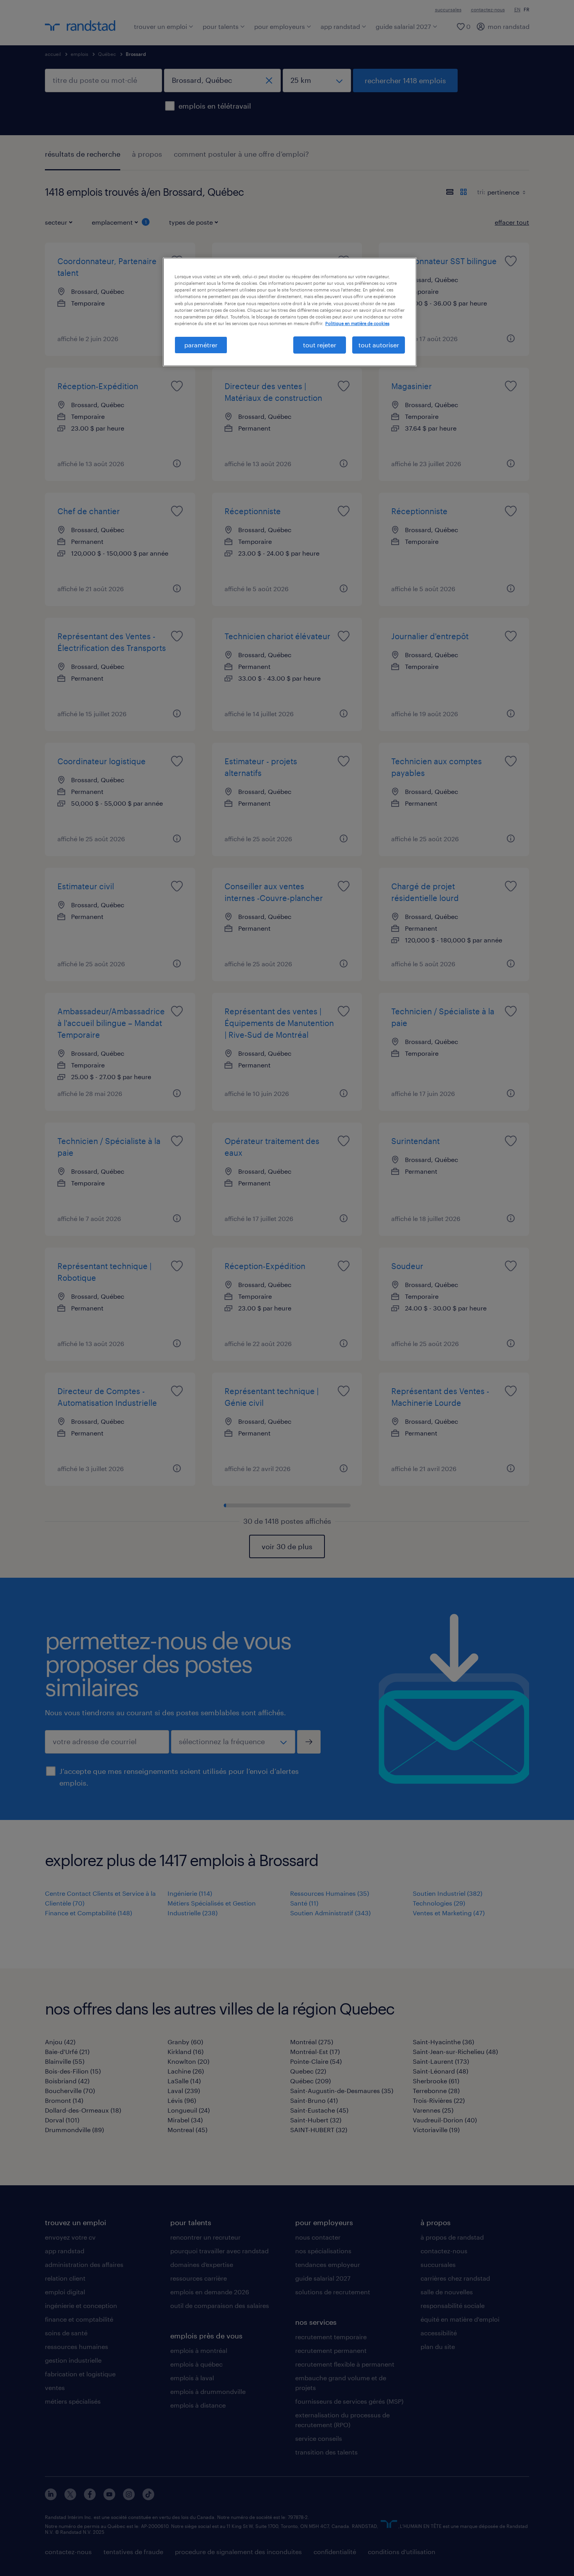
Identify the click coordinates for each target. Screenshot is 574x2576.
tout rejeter (320, 345)
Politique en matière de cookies (357, 323)
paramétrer (201, 345)
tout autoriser (379, 345)
